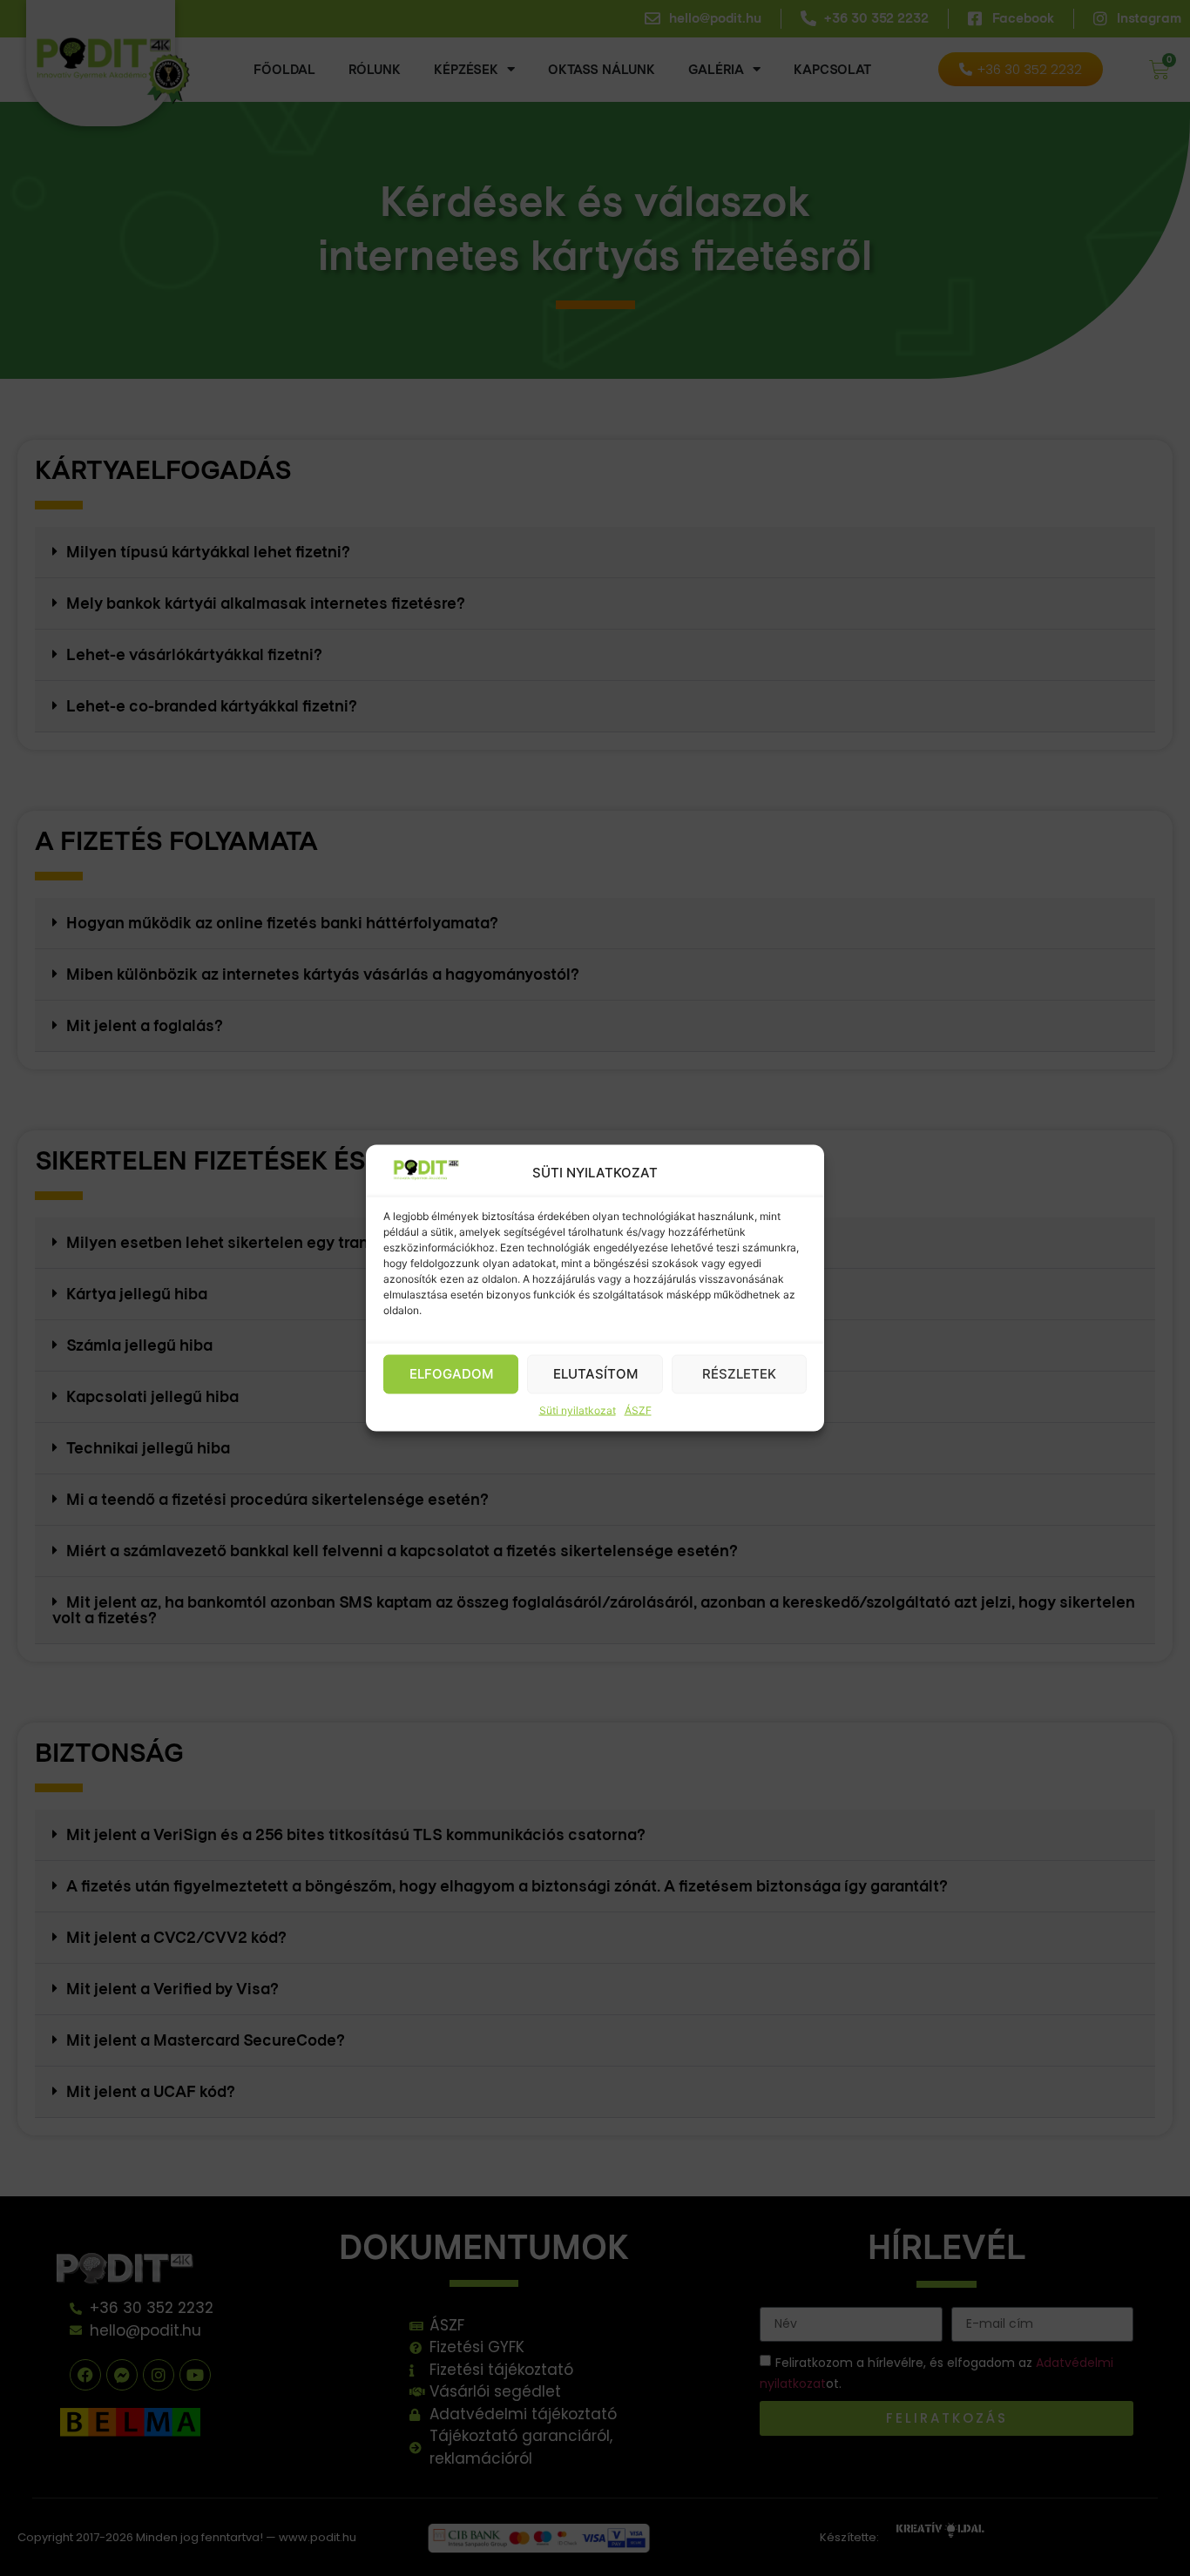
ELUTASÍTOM (595, 1374)
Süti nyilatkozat (578, 1409)
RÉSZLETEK (739, 1374)
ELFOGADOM (451, 1374)
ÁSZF (638, 1409)
